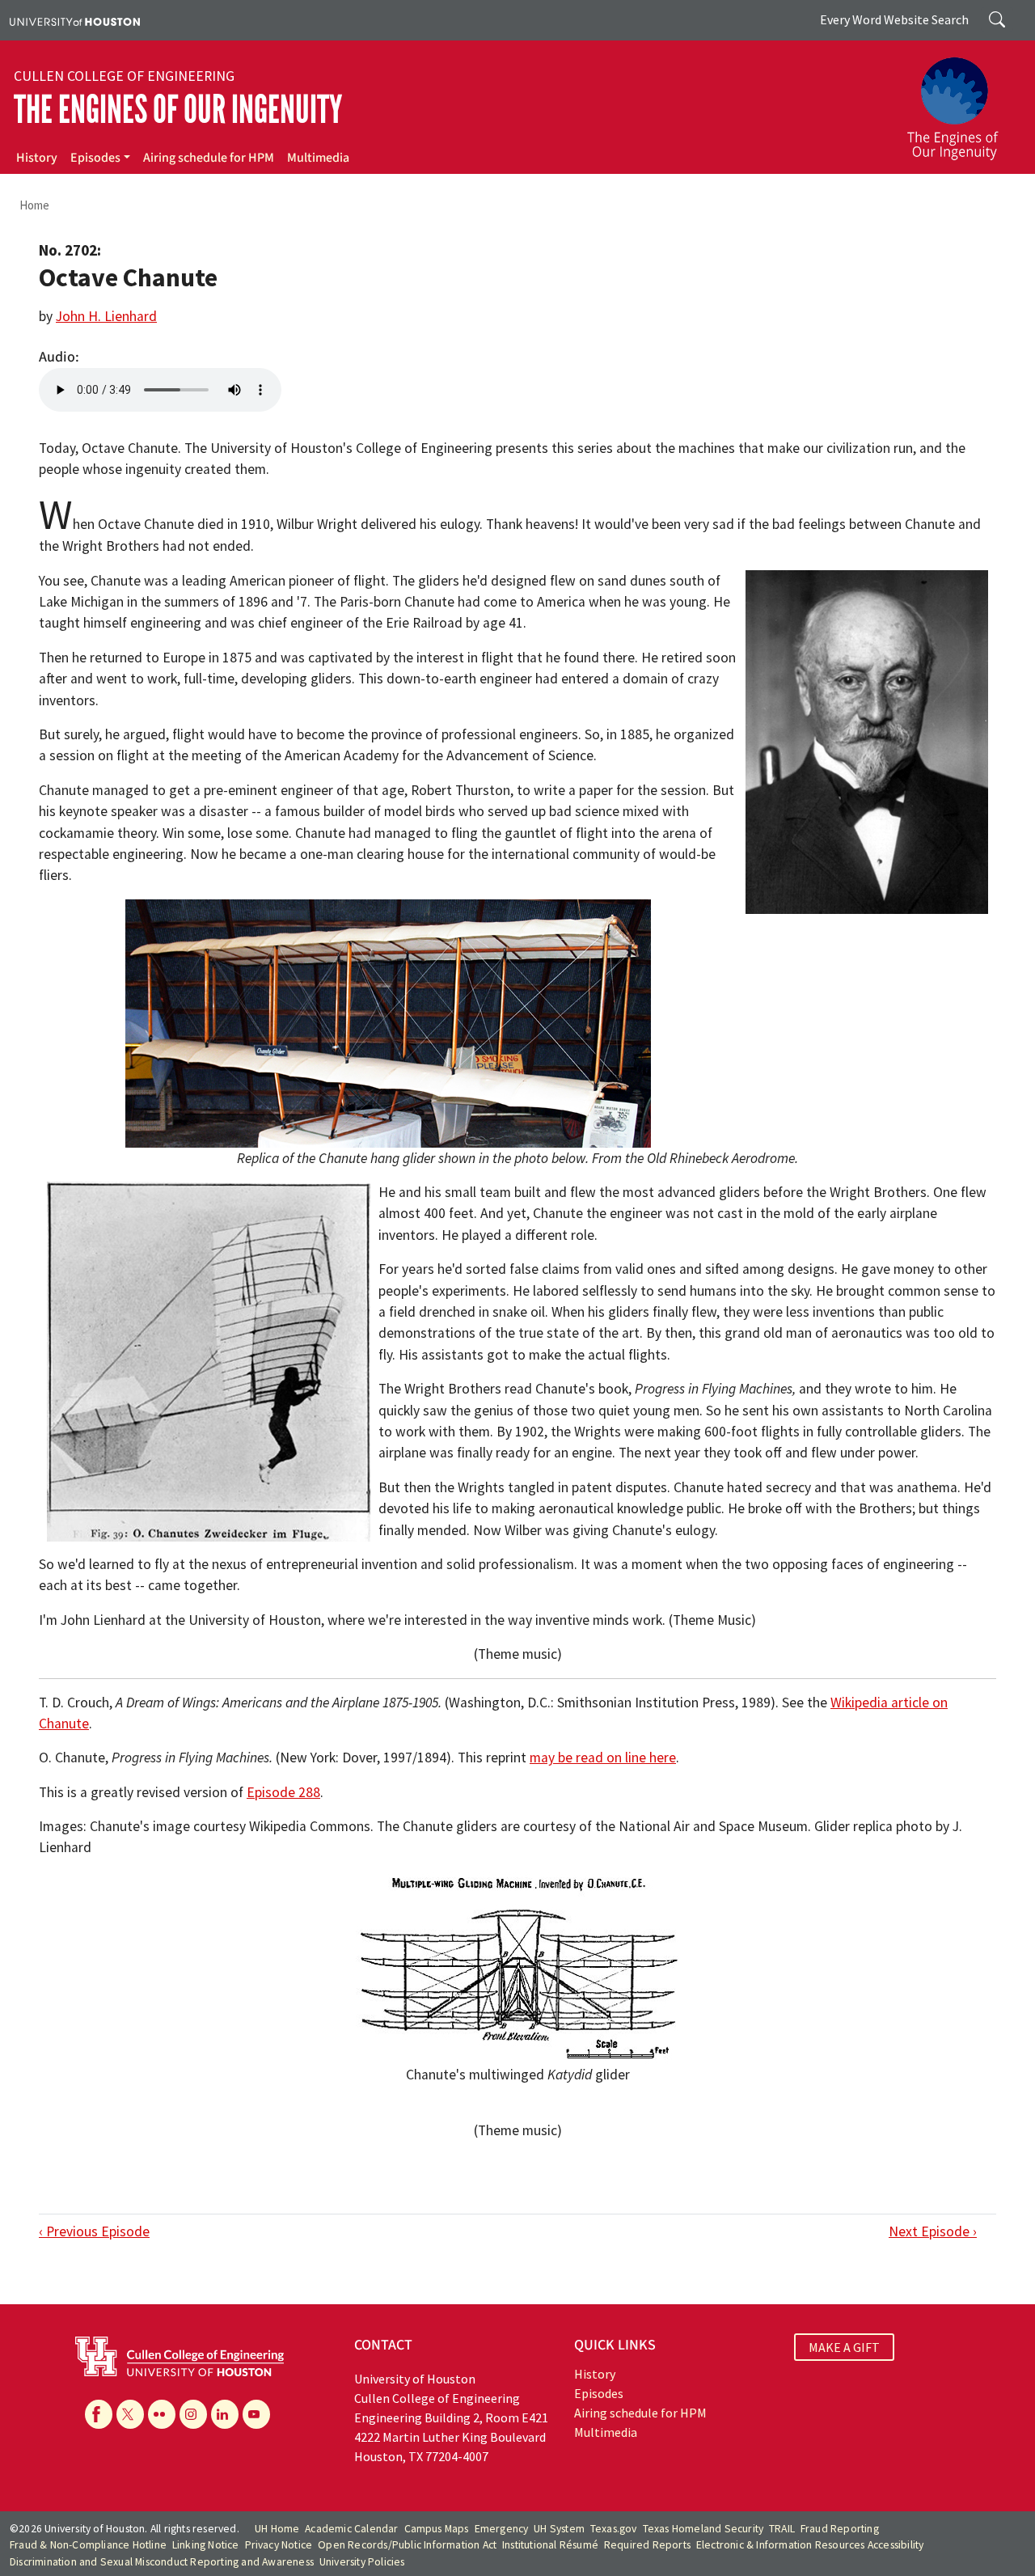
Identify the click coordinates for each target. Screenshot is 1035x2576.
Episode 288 (283, 1792)
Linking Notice (206, 2545)
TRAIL (782, 2529)
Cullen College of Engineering (124, 76)
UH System (559, 2529)
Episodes (95, 158)
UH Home (277, 2529)
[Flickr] (162, 2414)
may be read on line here (603, 1758)
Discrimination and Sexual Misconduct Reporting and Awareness (162, 2562)
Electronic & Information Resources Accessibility (810, 2545)
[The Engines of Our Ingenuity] (962, 101)
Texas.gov (614, 2529)
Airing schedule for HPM (209, 158)
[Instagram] (193, 2414)
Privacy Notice (279, 2545)
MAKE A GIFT (844, 2347)
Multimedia (318, 158)
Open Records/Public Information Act (407, 2545)
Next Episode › (933, 2231)
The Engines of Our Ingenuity (178, 110)
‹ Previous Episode (94, 2231)
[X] (130, 2414)
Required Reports (647, 2545)
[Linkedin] (225, 2414)
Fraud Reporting (840, 2529)
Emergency (502, 2529)
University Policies (362, 2562)
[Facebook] (99, 2414)
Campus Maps (437, 2529)
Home (34, 205)
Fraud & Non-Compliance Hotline (88, 2545)
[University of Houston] (75, 20)
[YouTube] (256, 2414)
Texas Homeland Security (703, 2529)
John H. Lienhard (106, 316)
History (37, 158)
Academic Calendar (351, 2529)
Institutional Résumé (550, 2545)
